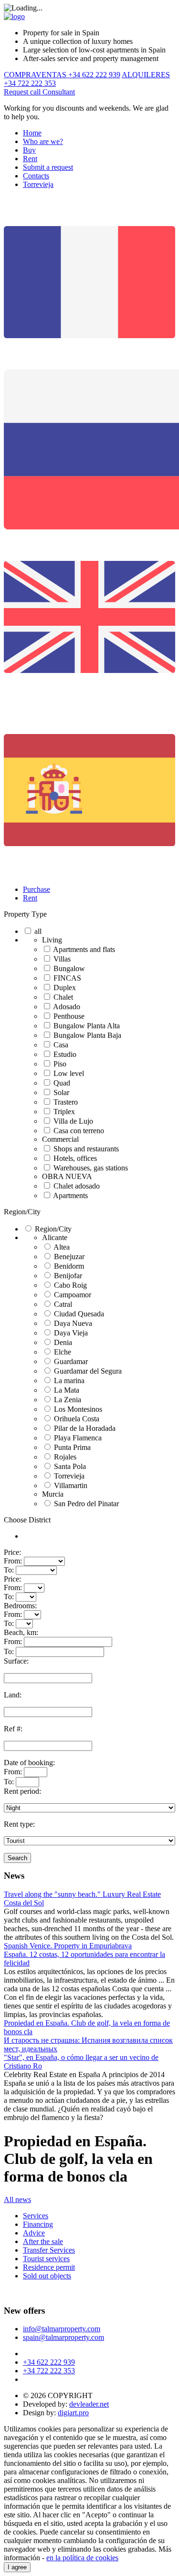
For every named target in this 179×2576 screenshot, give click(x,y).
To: (9, 1570)
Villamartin (71, 1485)
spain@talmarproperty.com (63, 2337)
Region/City (22, 1212)
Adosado (67, 1007)
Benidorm (69, 1266)
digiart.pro (73, 2413)
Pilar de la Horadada (85, 1428)
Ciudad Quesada (79, 1314)
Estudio (65, 1054)
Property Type (25, 914)
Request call (23, 92)
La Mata (67, 1390)
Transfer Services (49, 2250)
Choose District (27, 1520)
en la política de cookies (82, 2558)
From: (13, 1561)
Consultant (59, 92)
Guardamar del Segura (88, 1371)
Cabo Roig (70, 1285)
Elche (63, 1352)
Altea (62, 1247)
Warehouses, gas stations (91, 1168)
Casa (61, 1045)
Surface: (16, 1661)
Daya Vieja (71, 1333)
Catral (63, 1304)
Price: (12, 1552)
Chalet (63, 997)
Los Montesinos (78, 1409)
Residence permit (49, 2267)
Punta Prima (72, 1447)
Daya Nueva (73, 1323)
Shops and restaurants (86, 1149)
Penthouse (69, 1016)
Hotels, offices (75, 1158)
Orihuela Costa (77, 1419)
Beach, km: (21, 1632)
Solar (61, 1092)
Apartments (70, 1195)
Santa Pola (70, 1466)
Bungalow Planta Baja (87, 1035)
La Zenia (68, 1400)
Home (32, 133)
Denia (63, 1342)
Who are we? (43, 141)
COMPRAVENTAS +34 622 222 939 (62, 75)
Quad (62, 1083)
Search (17, 1858)
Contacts (36, 176)
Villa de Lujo (73, 1121)
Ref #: (13, 1729)
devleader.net (89, 2404)
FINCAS (67, 978)
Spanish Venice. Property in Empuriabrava (68, 1946)
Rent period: (22, 1791)
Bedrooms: (20, 1606)
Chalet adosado (77, 1186)
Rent (30, 159)
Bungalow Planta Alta (87, 1026)
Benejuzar (69, 1257)
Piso (60, 1064)
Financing (38, 2224)
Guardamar (71, 1361)
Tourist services (46, 2259)
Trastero (66, 1102)
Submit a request (48, 167)
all (38, 931)
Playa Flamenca (78, 1438)
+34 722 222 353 (49, 2371)
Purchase (37, 889)
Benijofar (68, 1276)
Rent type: (19, 1824)
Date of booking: (29, 1763)
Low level (69, 1073)
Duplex (65, 988)
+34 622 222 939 (49, 2362)
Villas (62, 959)
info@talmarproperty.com (62, 2329)
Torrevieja (38, 184)
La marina (69, 1381)
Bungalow (69, 968)
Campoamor (73, 1295)
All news (17, 2199)
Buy (29, 150)
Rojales (65, 1457)
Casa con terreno (79, 1131)
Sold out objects (47, 2276)
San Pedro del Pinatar (86, 1504)
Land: (13, 1695)
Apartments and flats (84, 949)
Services (36, 2216)
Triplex (64, 1112)
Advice (34, 2233)
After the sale (43, 2241)
